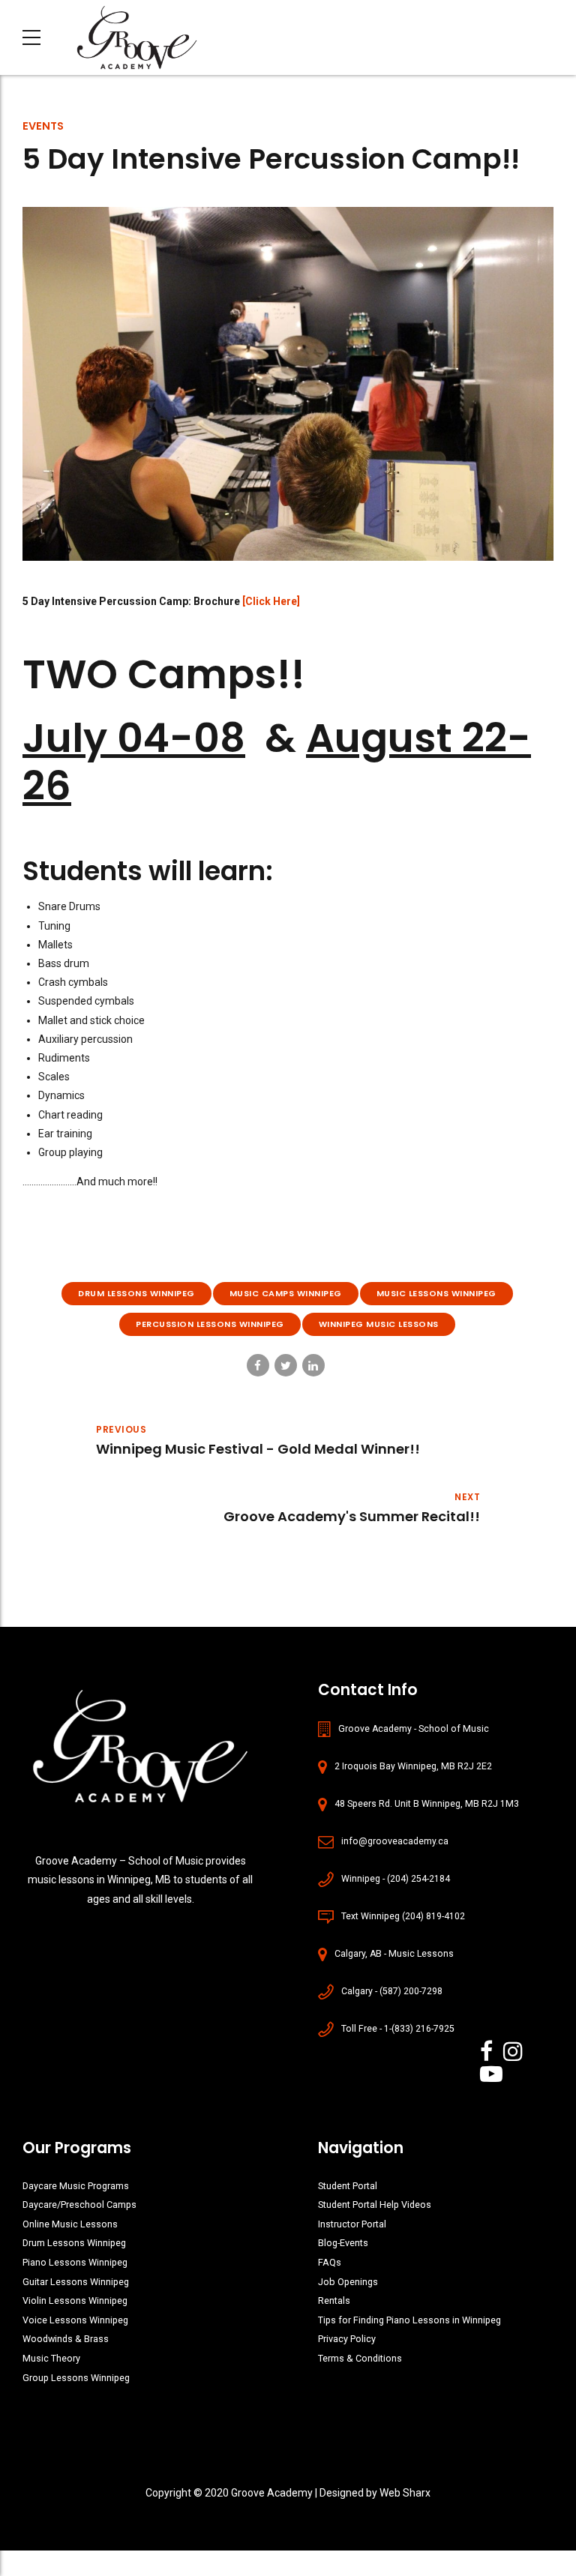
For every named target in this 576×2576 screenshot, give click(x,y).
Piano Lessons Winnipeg (75, 2262)
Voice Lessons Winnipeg (75, 2320)
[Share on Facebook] (258, 1365)
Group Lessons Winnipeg (76, 2378)
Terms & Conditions (360, 2358)
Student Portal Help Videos (375, 2205)
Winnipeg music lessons (379, 1324)
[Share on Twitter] (286, 1365)
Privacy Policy (347, 2339)
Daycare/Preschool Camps (79, 2205)
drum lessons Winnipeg (136, 1293)
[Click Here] (271, 601)
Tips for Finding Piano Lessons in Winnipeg (409, 2320)
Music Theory (51, 2358)
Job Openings (348, 2282)
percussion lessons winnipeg (210, 1324)
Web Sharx (405, 2493)
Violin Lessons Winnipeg (75, 2300)
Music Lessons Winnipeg (436, 1293)
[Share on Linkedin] (313, 1365)
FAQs (330, 2262)
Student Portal (348, 2186)
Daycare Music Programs (76, 2186)
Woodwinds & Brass (66, 2339)
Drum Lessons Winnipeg (74, 2243)
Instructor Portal (352, 2224)
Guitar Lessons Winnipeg (76, 2282)
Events (43, 126)
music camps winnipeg (286, 1293)
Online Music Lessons (70, 2224)
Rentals (334, 2300)
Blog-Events (343, 2243)
